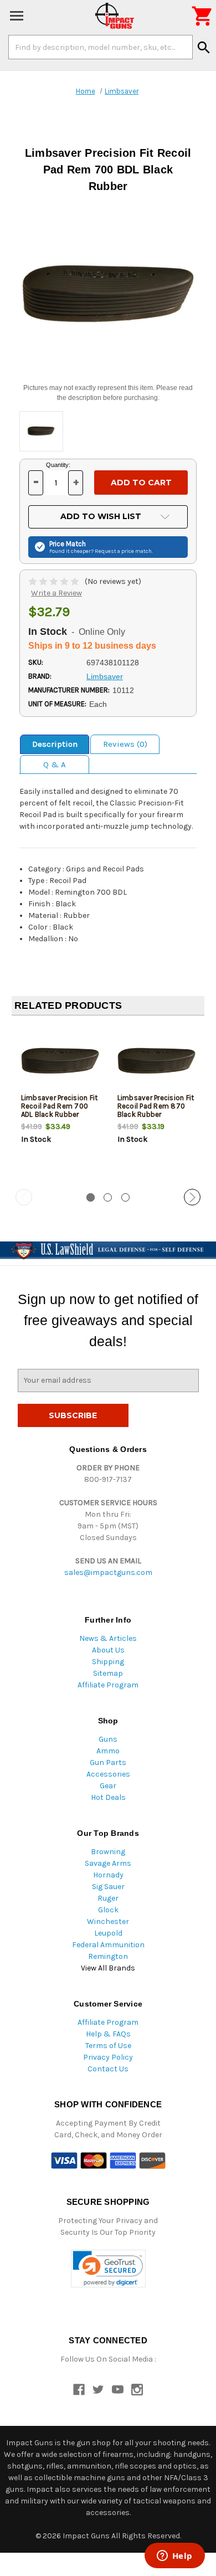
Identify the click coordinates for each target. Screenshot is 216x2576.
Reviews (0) (125, 744)
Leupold (108, 1933)
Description (55, 744)
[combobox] (101, 47)
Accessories (108, 1774)
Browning (108, 1852)
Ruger (108, 1898)
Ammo (108, 1751)
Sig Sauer (108, 1887)
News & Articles (108, 1638)
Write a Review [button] (56, 593)
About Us (108, 1650)
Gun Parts (108, 1762)
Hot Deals (108, 1797)
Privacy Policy (108, 2057)
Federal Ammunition (108, 1945)
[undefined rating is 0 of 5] (55, 581)
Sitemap (108, 1673)
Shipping (108, 1662)
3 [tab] (125, 1197)
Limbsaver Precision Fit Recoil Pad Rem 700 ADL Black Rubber (60, 1106)
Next (192, 1197)
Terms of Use (108, 2046)
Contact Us (108, 2069)
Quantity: (58, 465)
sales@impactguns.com (108, 1572)
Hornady (108, 1875)
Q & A (55, 764)
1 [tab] (91, 1197)
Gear (108, 1786)
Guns (108, 1739)
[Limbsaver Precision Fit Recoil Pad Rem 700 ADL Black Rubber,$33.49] (60, 1061)
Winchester (108, 1921)
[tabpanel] (60, 1103)
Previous (24, 1197)
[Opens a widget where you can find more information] (174, 2557)
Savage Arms (108, 1863)
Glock (108, 1910)
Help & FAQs (108, 2034)
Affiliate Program (108, 1685)
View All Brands (108, 1968)
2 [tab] (108, 1197)
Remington (108, 1956)
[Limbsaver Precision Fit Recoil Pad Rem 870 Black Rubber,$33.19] (156, 1061)
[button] (108, 2269)
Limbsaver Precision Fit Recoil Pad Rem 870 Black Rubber (156, 1106)
